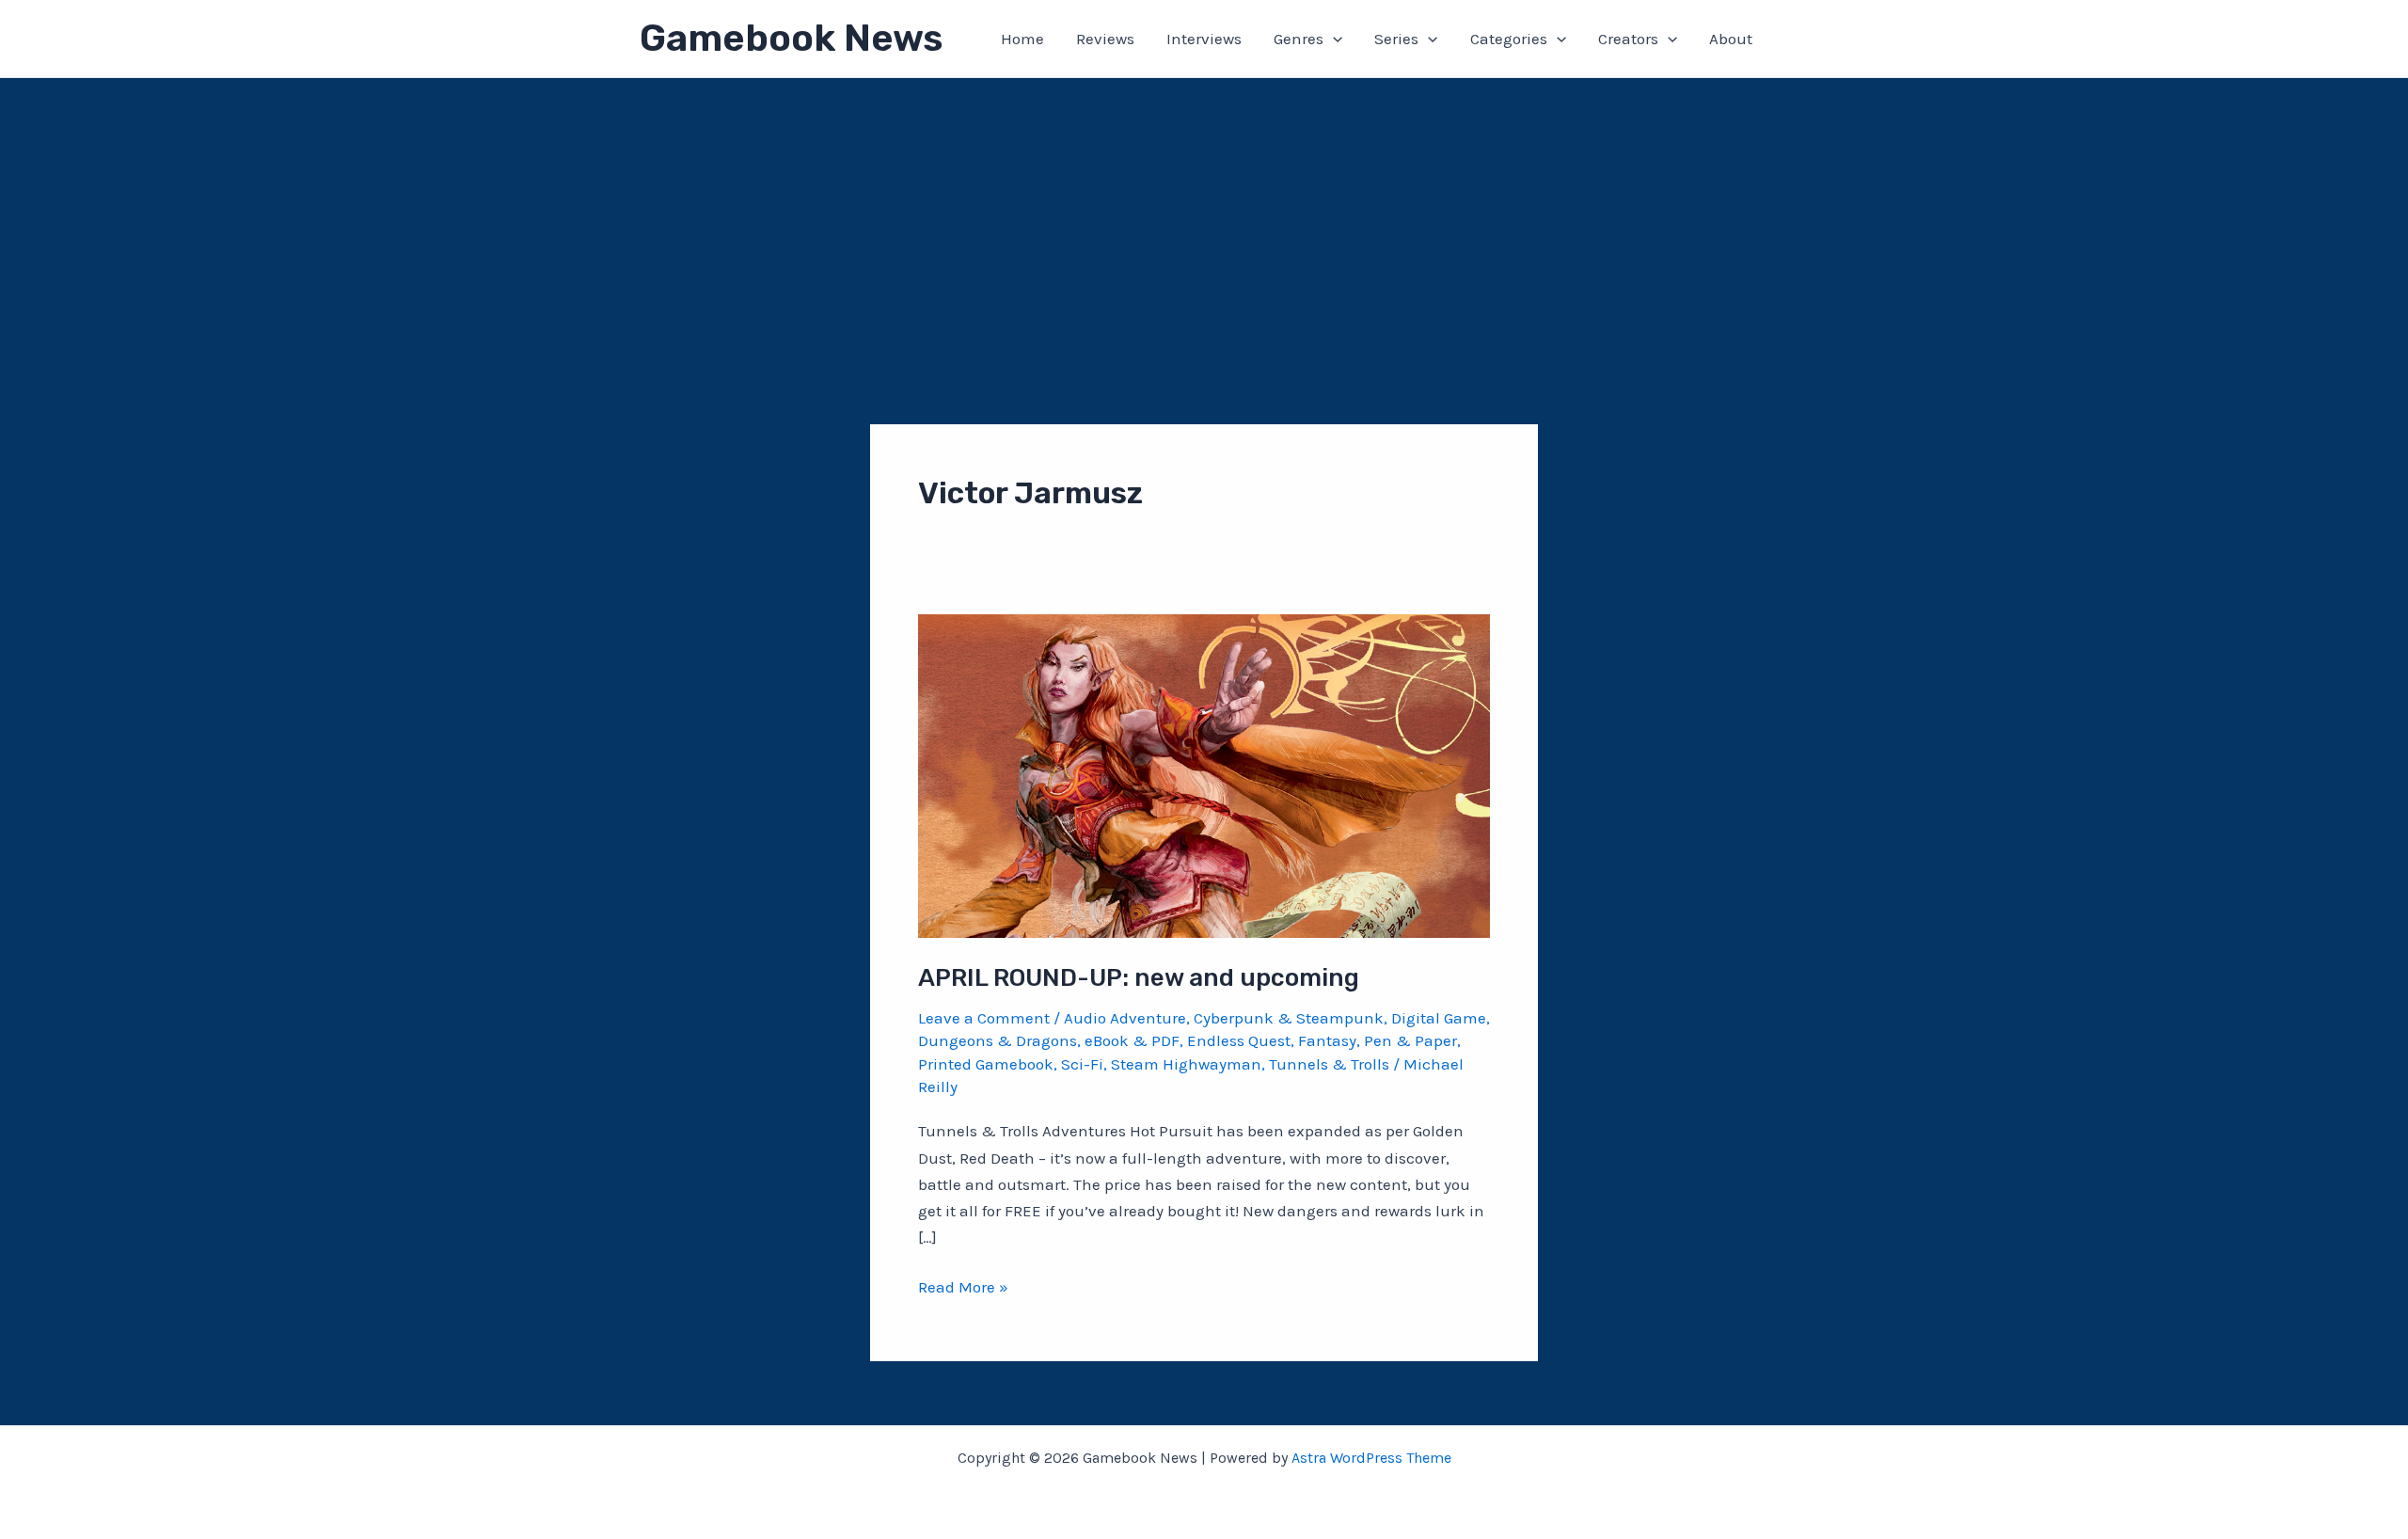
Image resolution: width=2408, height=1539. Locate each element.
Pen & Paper (1410, 1040)
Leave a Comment (984, 1018)
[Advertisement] (1204, 219)
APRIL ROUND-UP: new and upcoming (1139, 978)
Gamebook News (791, 38)
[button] (1333, 39)
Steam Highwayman (1186, 1064)
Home (1022, 39)
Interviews (1204, 39)
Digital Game (1439, 1018)
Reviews (1105, 39)
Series (1396, 39)
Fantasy (1327, 1040)
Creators (1628, 39)
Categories (1509, 39)
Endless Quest (1239, 1040)
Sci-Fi (1082, 1064)
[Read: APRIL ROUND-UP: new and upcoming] (1204, 774)
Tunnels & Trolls (1329, 1064)
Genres (1299, 39)
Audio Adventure (1125, 1018)
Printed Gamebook (986, 1064)
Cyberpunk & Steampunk (1289, 1018)
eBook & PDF (1132, 1040)
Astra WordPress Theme (1371, 1458)
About (1731, 39)
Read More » (963, 1288)
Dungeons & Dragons (998, 1040)
